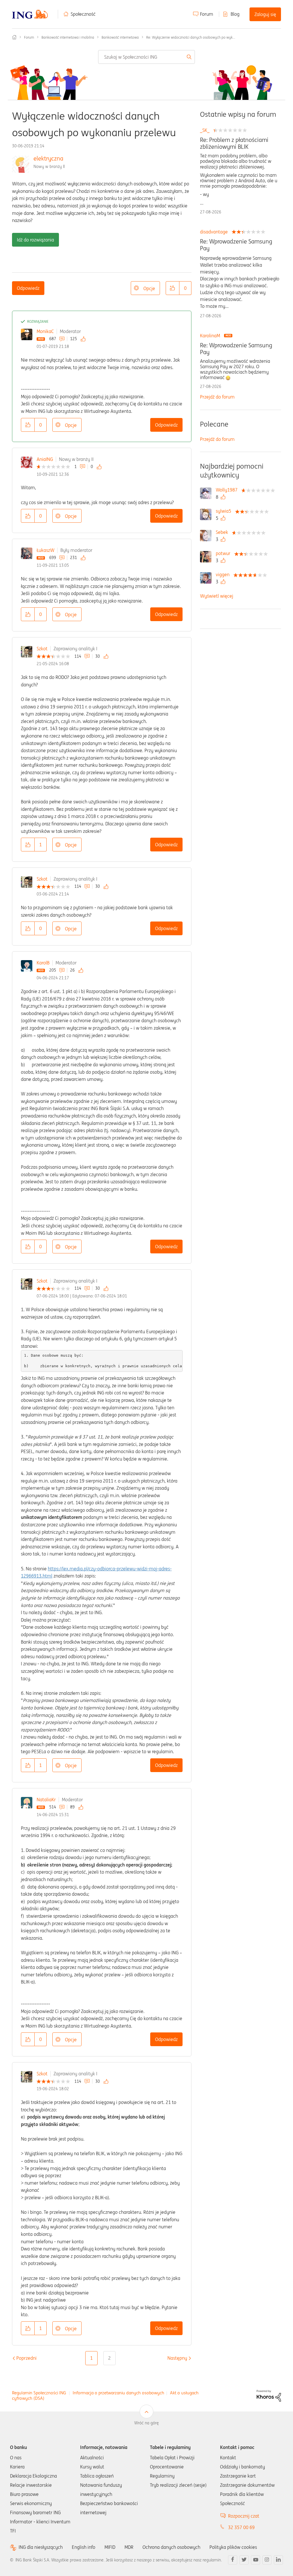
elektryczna (48, 158)
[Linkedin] (278, 2560)
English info (84, 2547)
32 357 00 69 (241, 2527)
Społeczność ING (14, 37)
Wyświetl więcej (217, 596)
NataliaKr (46, 1800)
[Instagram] (267, 2560)
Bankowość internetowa (120, 37)
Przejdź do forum (217, 397)
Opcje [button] (149, 288)
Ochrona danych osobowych (171, 2547)
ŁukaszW (45, 550)
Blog (235, 14)
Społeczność (83, 14)
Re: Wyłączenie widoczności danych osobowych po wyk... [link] (191, 37)
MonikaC (45, 331)
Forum (207, 14)
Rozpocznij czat (244, 2516)
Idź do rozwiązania (35, 240)
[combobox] (146, 57)
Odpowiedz (28, 288)
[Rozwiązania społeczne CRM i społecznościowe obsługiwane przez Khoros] (269, 2395)
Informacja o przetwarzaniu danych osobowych (118, 2393)
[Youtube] (256, 2560)
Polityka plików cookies (233, 2547)
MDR (129, 2547)
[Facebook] (233, 2560)
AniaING (45, 459)
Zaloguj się (265, 14)
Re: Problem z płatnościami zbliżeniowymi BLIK (234, 143)
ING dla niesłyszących (41, 2547)
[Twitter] (244, 2560)
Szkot (42, 649)
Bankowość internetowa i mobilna (68, 37)
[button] (173, 288)
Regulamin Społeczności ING (39, 2393)
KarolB (43, 963)
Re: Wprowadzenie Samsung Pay (236, 245)
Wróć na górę (146, 2423)
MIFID (110, 2547)
